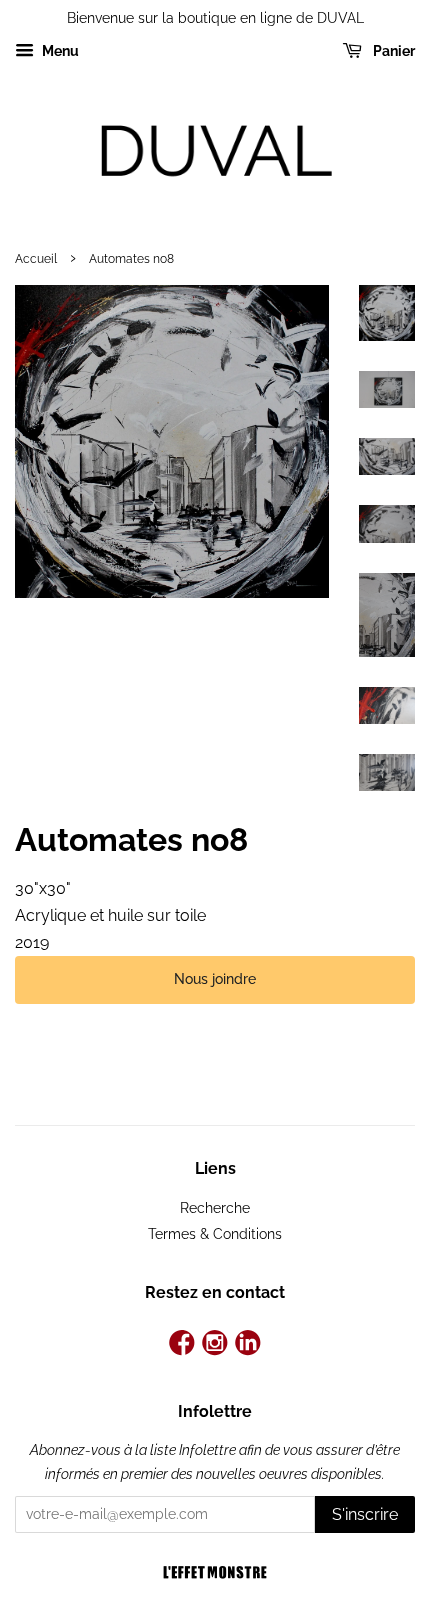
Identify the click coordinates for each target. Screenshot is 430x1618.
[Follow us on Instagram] (215, 1344)
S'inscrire (365, 1514)
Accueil (36, 259)
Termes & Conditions (215, 1234)
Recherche (215, 1208)
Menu (59, 51)
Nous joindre (215, 979)
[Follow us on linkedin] (247, 1344)
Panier (392, 51)
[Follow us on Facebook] (182, 1344)
